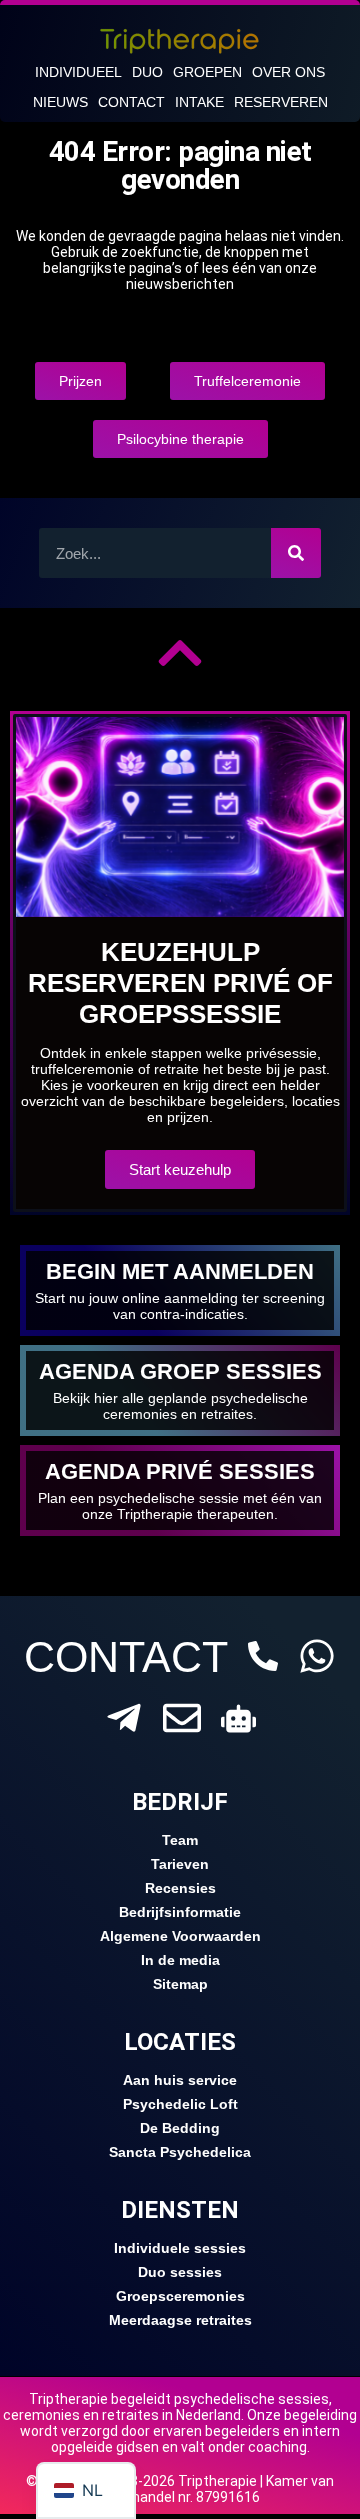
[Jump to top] (180, 653)
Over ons (288, 72)
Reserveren (281, 102)
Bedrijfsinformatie (180, 1912)
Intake (199, 102)
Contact (131, 102)
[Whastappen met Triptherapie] (317, 1656)
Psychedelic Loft (180, 2104)
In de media (180, 1960)
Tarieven (180, 1864)
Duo (147, 72)
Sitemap (180, 1984)
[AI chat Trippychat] (238, 1718)
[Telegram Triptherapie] (124, 1718)
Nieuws (60, 102)
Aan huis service (180, 2080)
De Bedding (180, 2128)
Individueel (78, 72)
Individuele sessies (180, 2248)
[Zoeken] (296, 553)
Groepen (207, 72)
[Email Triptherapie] (182, 1718)
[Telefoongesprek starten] (263, 1656)
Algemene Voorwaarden (180, 1936)
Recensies (180, 1888)
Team (180, 1840)
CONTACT (126, 1657)
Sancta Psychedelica (180, 2152)
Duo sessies (180, 2272)
